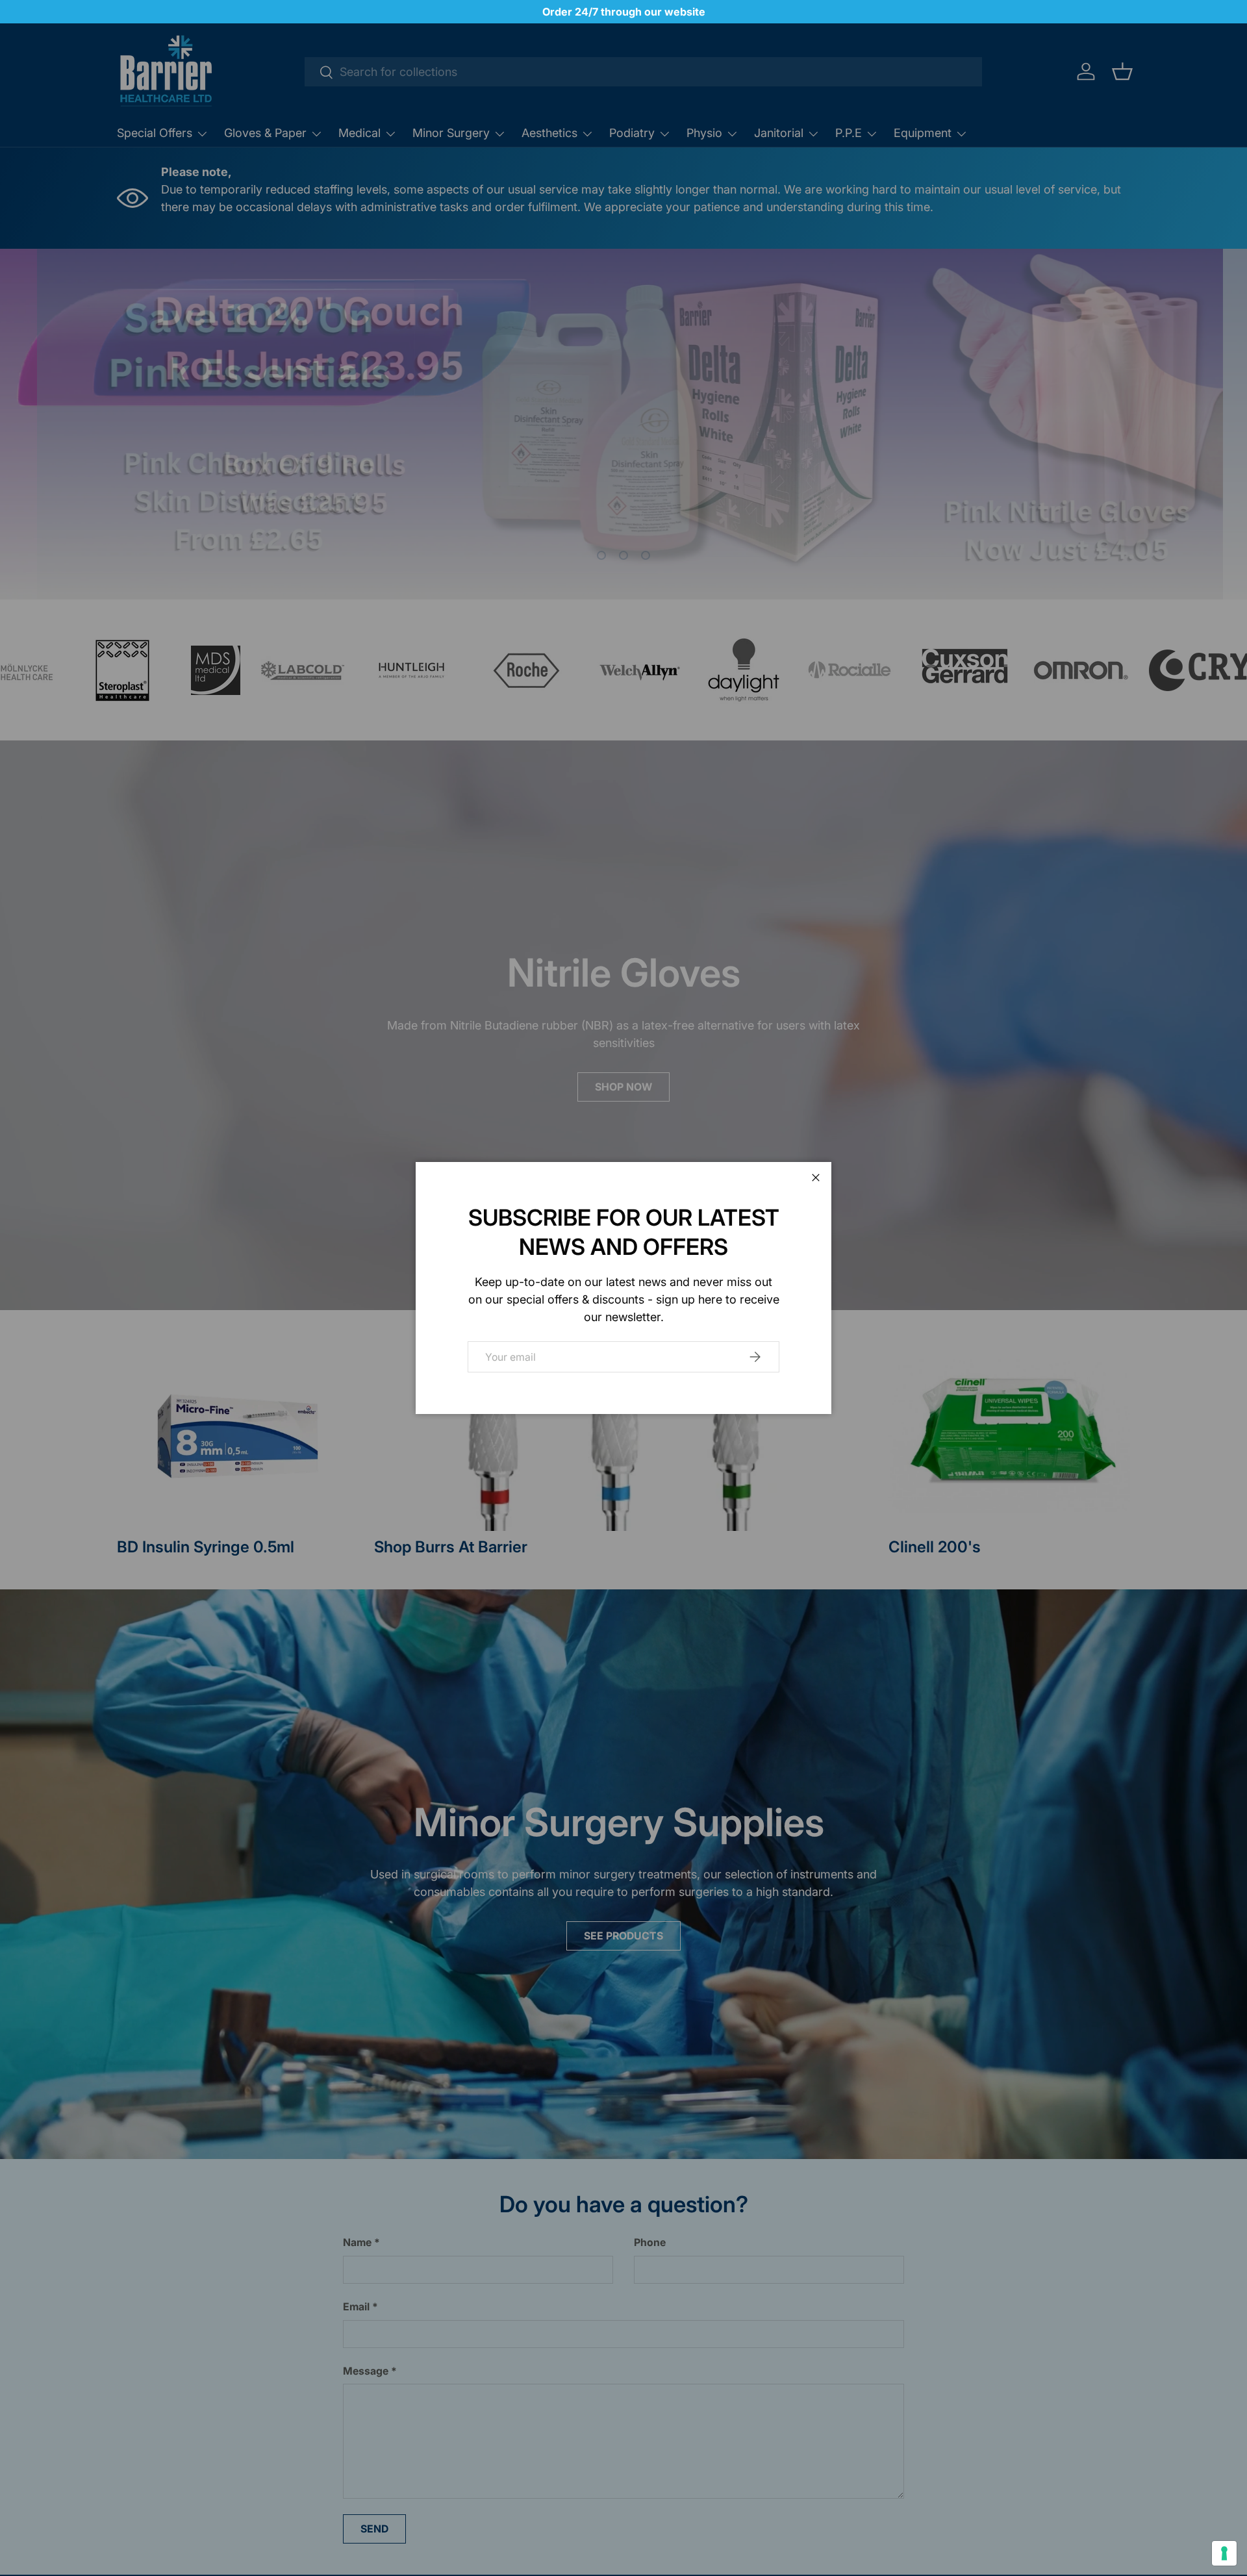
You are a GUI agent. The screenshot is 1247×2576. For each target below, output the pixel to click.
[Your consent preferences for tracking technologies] (1224, 2553)
